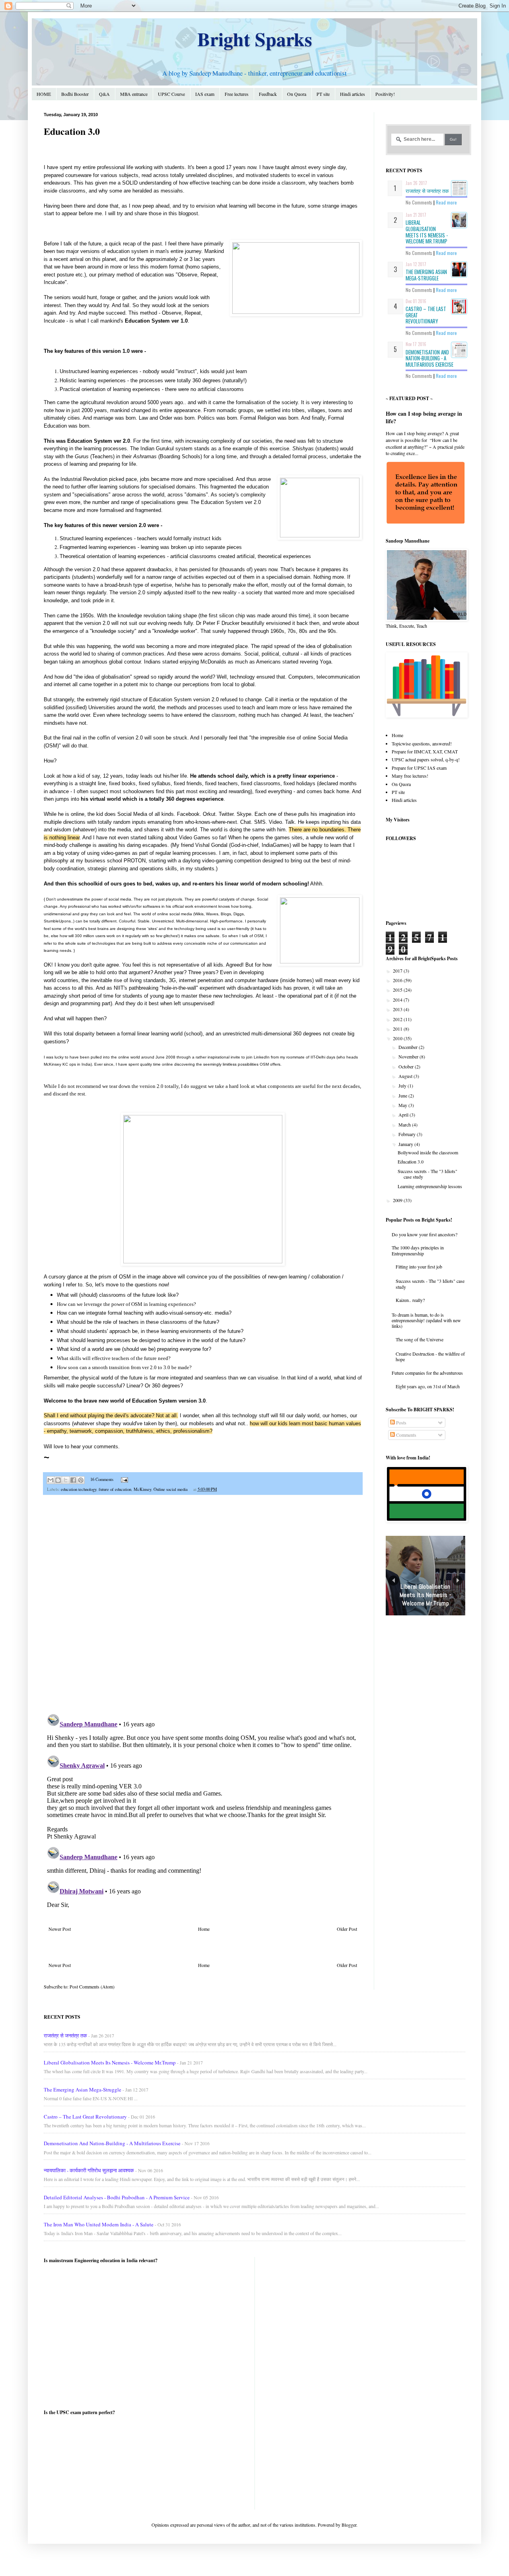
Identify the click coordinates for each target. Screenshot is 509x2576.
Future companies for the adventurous (427, 1373)
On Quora (297, 94)
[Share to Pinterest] (81, 1480)
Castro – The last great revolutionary (85, 2117)
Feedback (268, 94)
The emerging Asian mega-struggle (426, 275)
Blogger (349, 2525)
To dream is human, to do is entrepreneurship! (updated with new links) (426, 1320)
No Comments (419, 202)
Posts (401, 1422)
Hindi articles (353, 94)
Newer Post (60, 1929)
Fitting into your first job (419, 1267)
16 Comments (102, 1479)
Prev (393, 1581)
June (403, 1095)
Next (458, 1581)
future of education (115, 1489)
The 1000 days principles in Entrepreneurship (418, 1250)
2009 (398, 1200)
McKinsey (142, 1489)
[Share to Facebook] (73, 1480)
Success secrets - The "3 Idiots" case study (427, 1174)
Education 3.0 (411, 1162)
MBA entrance (134, 94)
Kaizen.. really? (410, 1300)
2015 (398, 990)
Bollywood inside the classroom (428, 1152)
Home (204, 1929)
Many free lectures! (410, 776)
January (406, 1144)
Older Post (347, 1929)
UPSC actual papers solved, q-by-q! (426, 759)
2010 (398, 1038)
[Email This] (51, 1480)
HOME (44, 94)
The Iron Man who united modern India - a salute (99, 2224)
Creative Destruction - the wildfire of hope (430, 1356)
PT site (323, 94)
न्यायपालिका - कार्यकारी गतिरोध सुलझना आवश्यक (89, 2170)
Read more (446, 202)
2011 (398, 1029)
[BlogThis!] (58, 1480)
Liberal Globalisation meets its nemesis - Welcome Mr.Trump (427, 232)
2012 (398, 1019)
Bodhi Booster (75, 94)
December (409, 1047)
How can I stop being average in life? (424, 417)
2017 (398, 971)
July (403, 1086)
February (408, 1134)
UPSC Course (171, 94)
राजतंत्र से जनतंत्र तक (427, 191)
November (409, 1056)
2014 (398, 1000)
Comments (406, 1435)
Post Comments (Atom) (92, 1986)
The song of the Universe (420, 1339)
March (405, 1125)
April (404, 1115)
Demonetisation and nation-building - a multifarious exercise (429, 358)
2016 (398, 980)
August (406, 1076)
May (403, 1105)
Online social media (171, 1489)
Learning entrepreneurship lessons (430, 1186)
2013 (398, 1009)
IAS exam (205, 94)
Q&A (104, 94)
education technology (79, 1489)
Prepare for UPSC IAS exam (419, 768)
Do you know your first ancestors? (424, 1234)
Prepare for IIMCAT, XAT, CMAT (425, 751)
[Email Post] (123, 1479)
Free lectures (237, 94)
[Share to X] (66, 1480)
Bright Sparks (255, 39)
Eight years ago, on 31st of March (428, 1386)
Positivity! (385, 94)
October (407, 1066)
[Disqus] (203, 1605)
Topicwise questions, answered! (422, 743)
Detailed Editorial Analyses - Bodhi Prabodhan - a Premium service (117, 2197)
